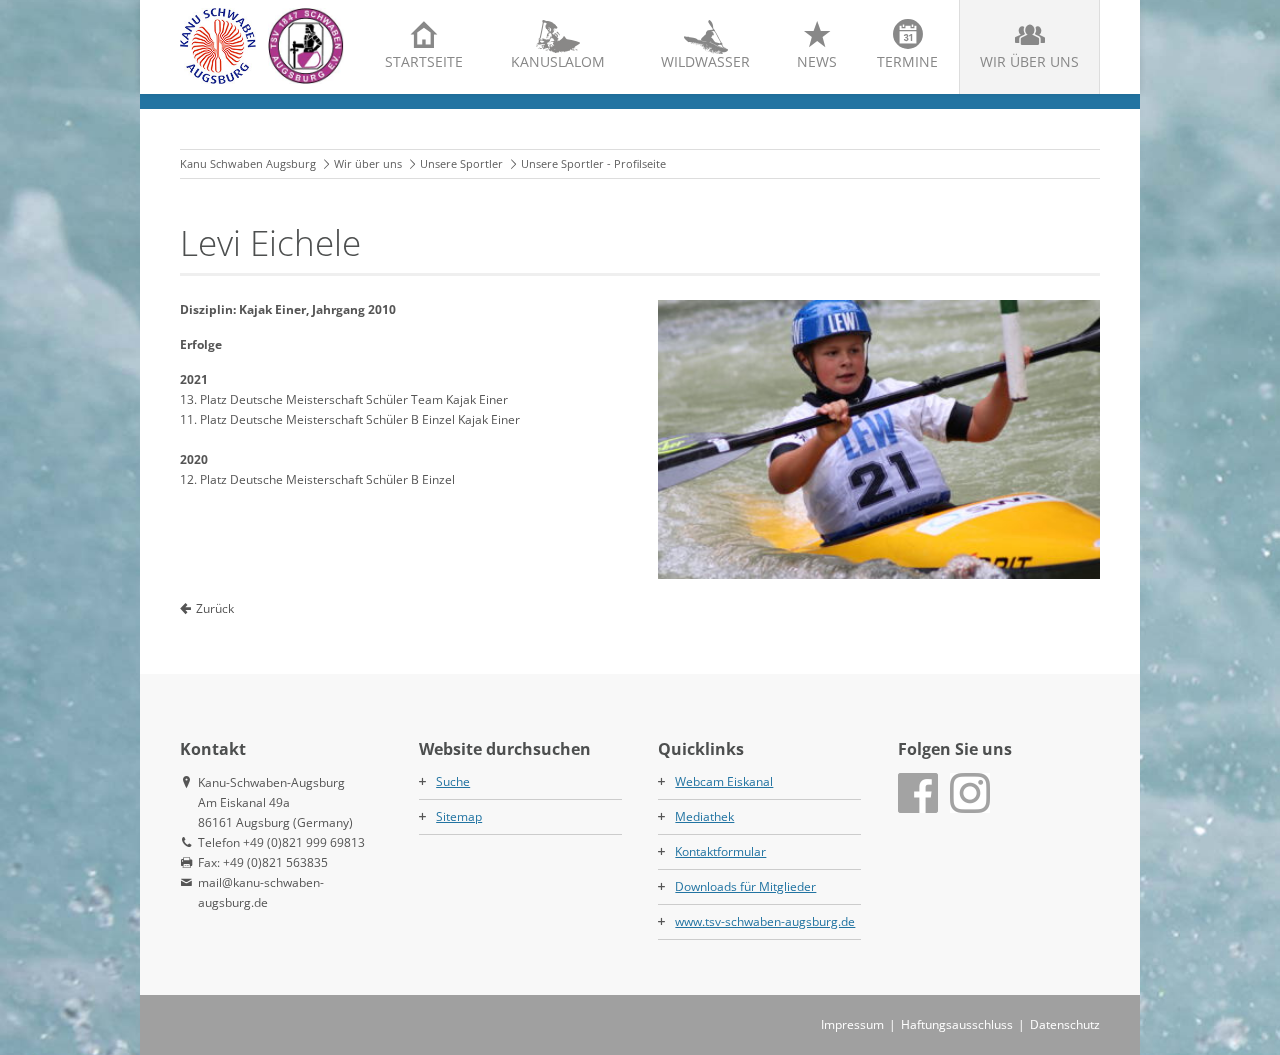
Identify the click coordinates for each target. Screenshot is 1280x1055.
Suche (453, 781)
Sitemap (459, 816)
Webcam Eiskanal (724, 781)
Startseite (424, 61)
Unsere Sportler (461, 163)
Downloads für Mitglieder (745, 886)
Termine (907, 61)
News (817, 61)
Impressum (852, 1024)
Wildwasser (705, 61)
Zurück (215, 608)
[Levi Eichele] (879, 439)
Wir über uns (1029, 61)
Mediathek (704, 816)
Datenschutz (1065, 1024)
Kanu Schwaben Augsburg (248, 163)
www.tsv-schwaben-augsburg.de (765, 921)
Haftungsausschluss (957, 1024)
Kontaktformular (720, 851)
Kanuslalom (558, 61)
